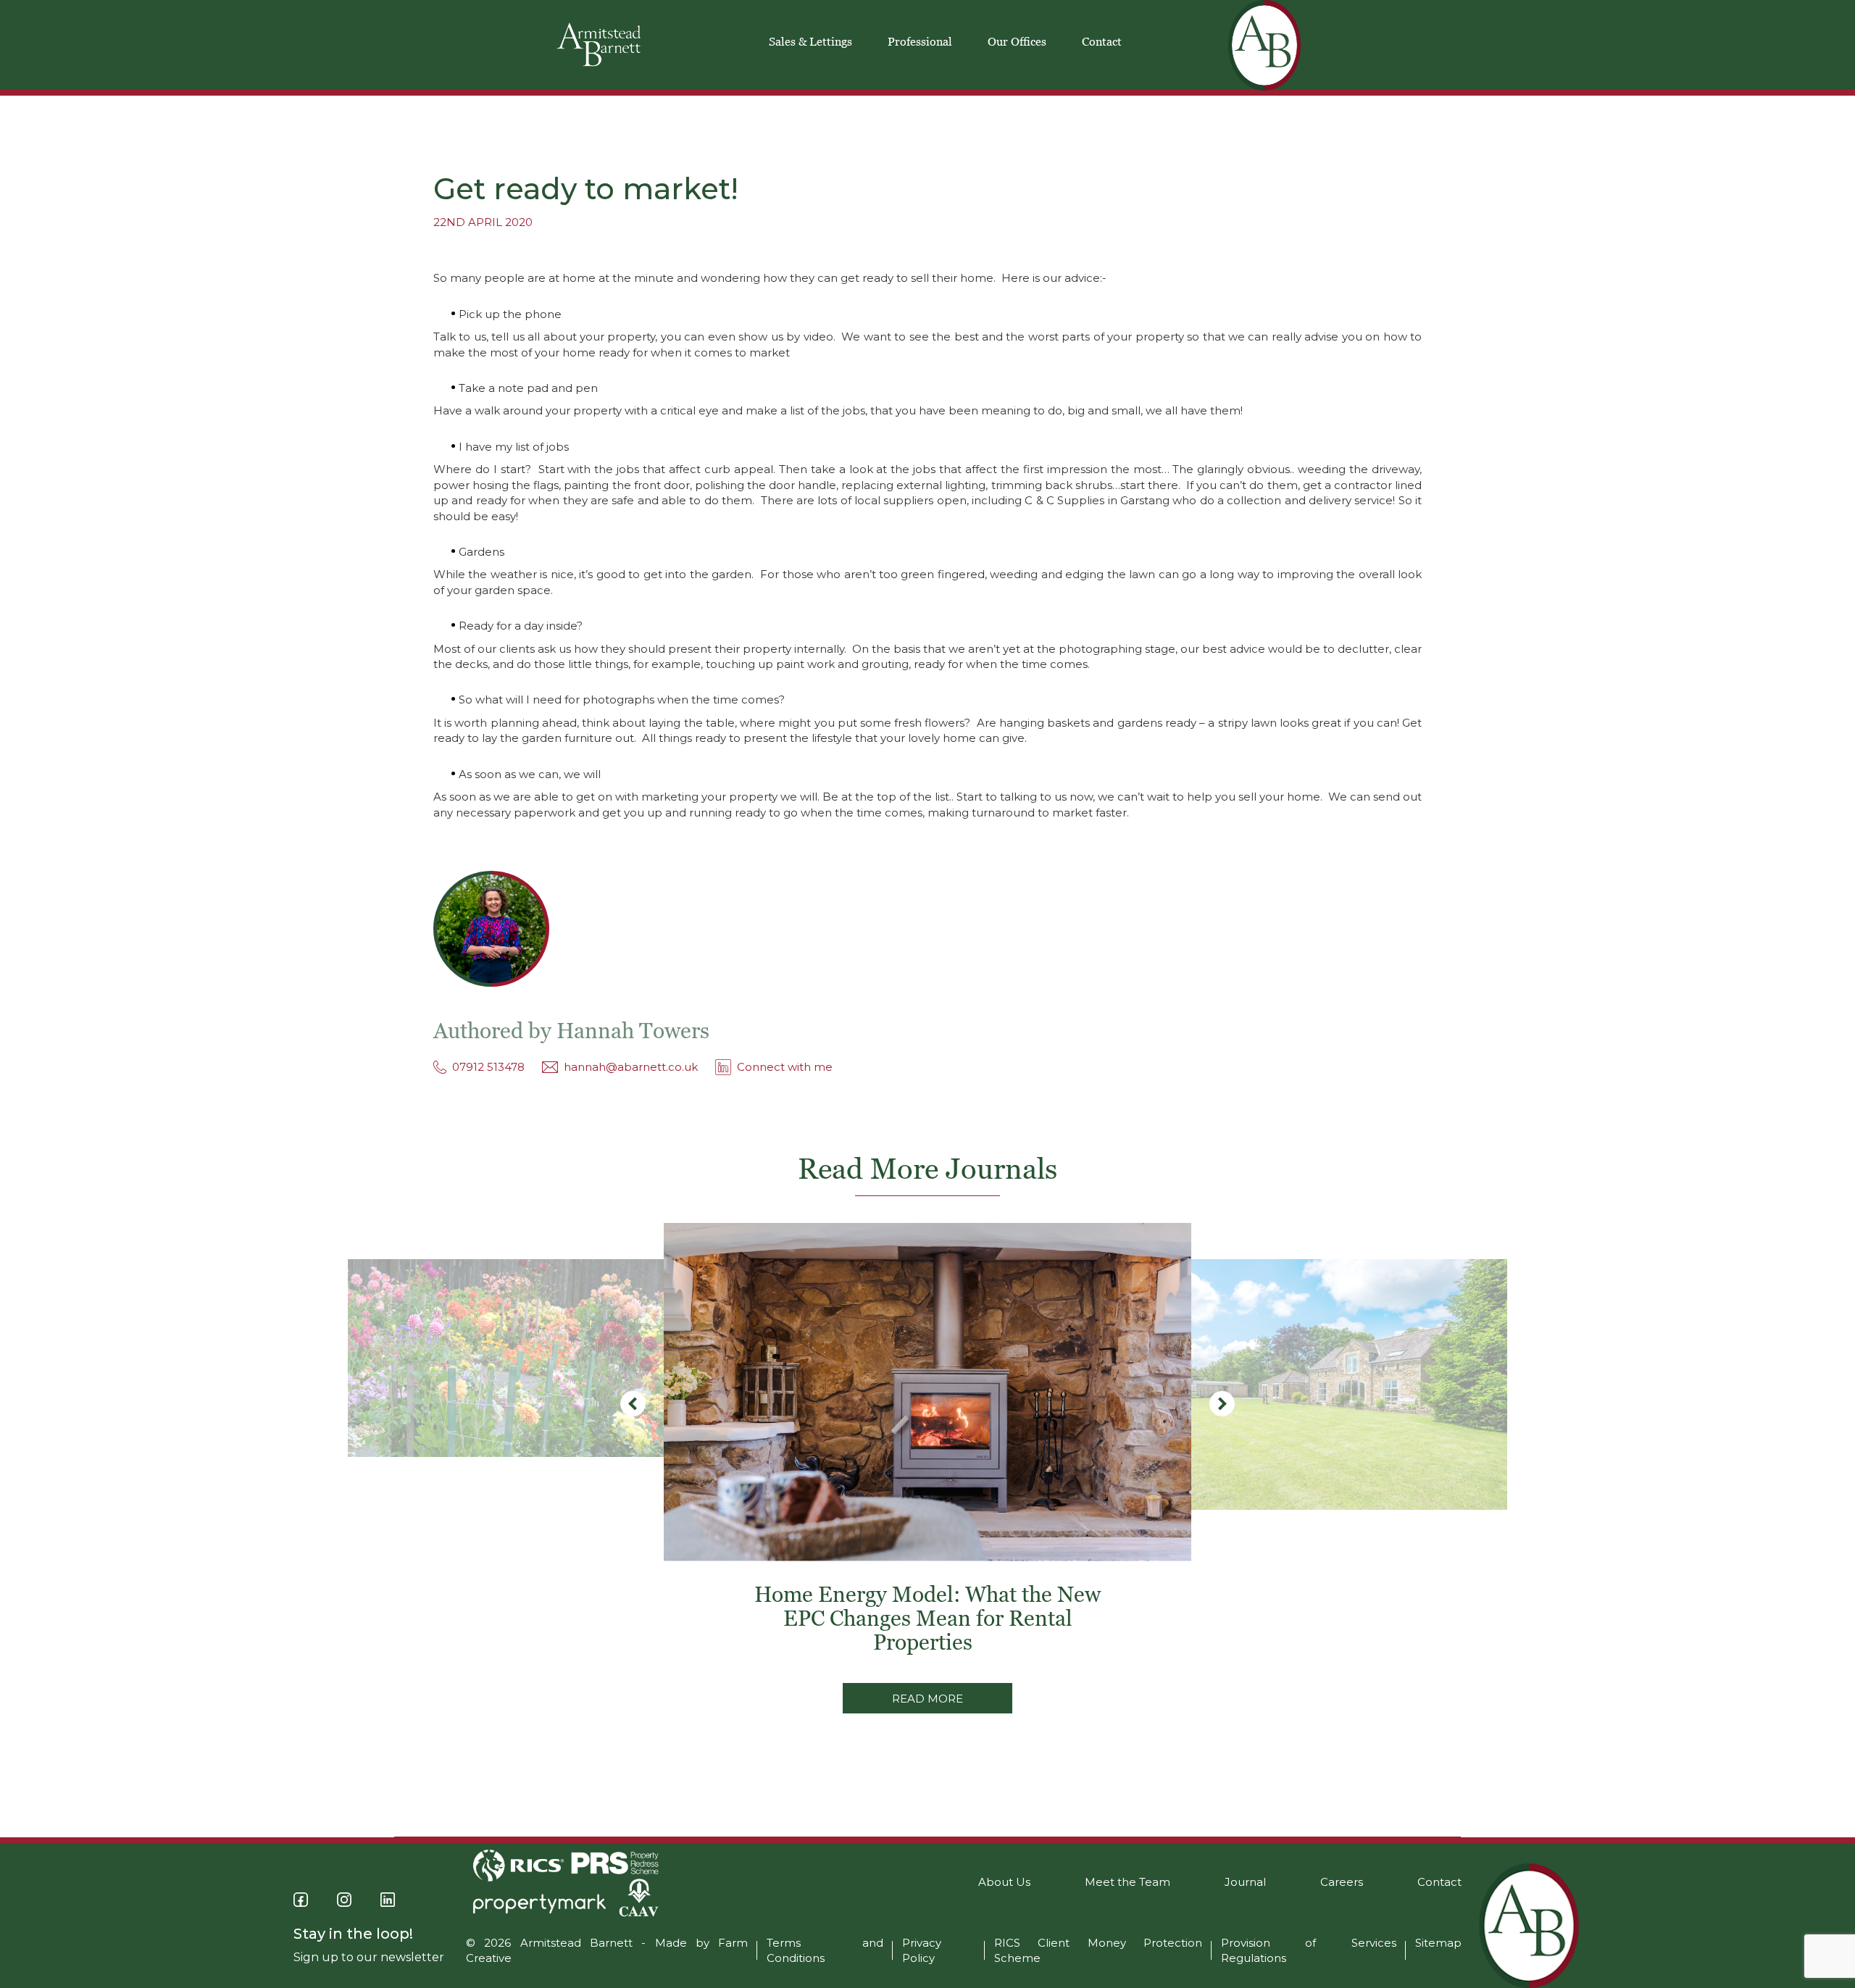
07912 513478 (488, 1067)
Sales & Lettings (810, 41)
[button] (1222, 1404)
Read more (927, 1699)
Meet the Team (1127, 1882)
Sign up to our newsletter (369, 1957)
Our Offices (1017, 41)
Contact (1102, 41)
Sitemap (1438, 1943)
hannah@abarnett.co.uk (631, 1067)
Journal (1245, 1882)
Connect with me (785, 1067)
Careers (1342, 1882)
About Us (1004, 1882)
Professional (920, 41)
